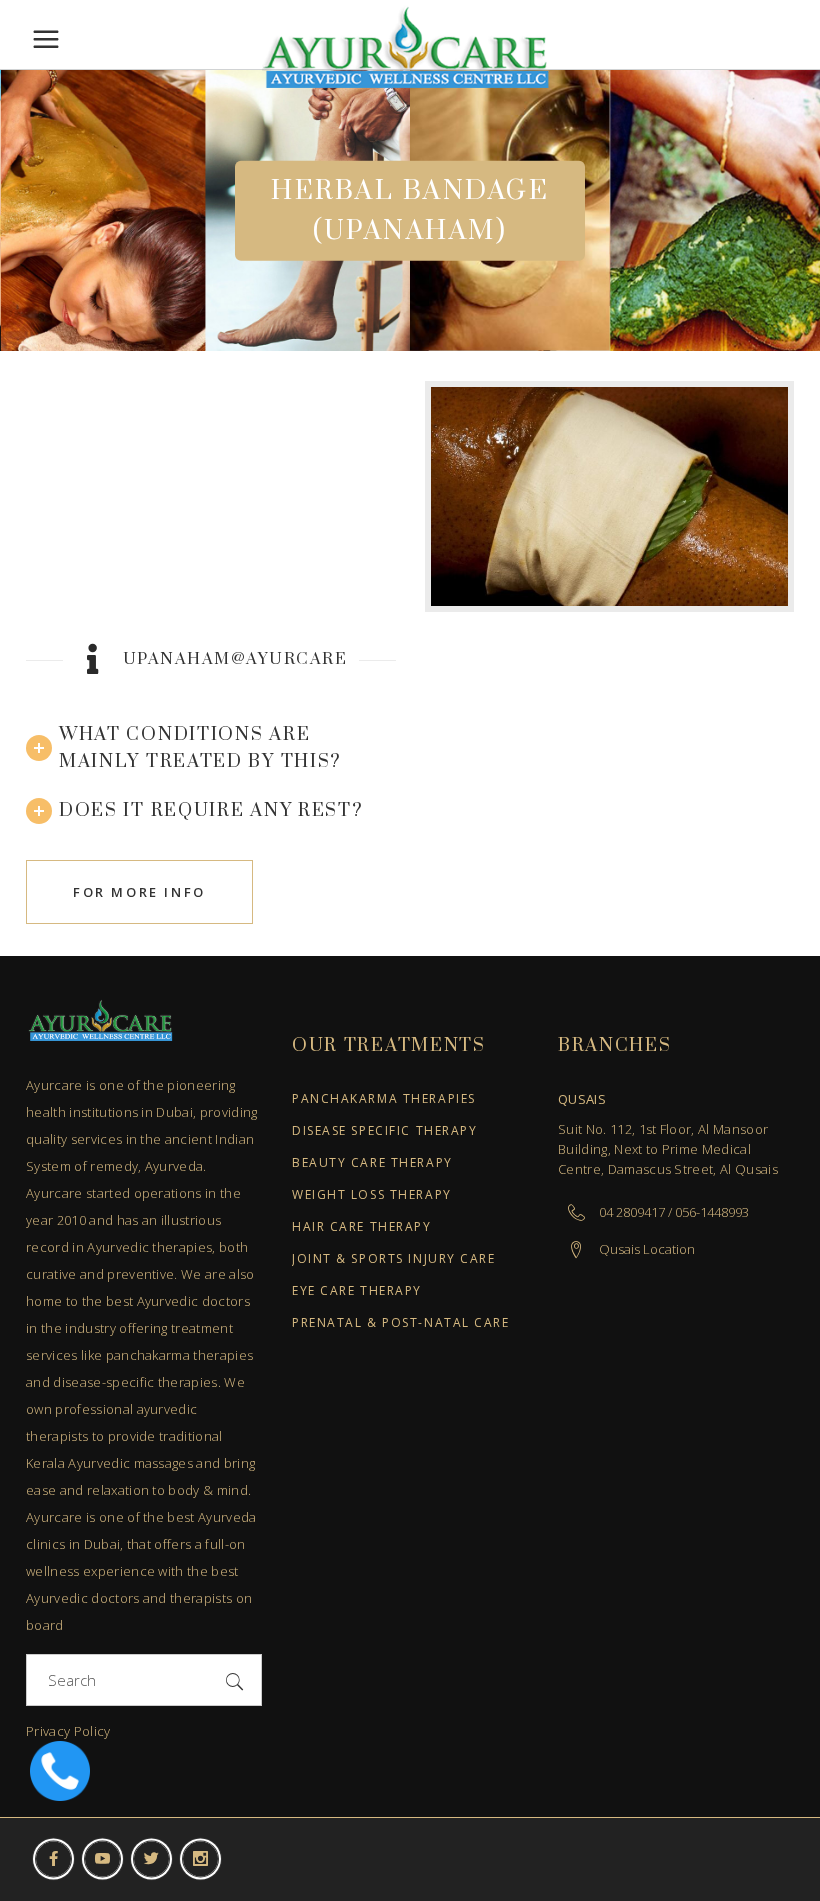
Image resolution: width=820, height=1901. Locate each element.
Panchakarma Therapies (384, 1099)
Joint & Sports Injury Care (394, 1259)
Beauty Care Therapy (372, 1163)
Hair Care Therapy (362, 1227)
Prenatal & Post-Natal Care (401, 1323)
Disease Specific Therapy (384, 1131)
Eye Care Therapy (357, 1291)
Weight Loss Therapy (372, 1195)
